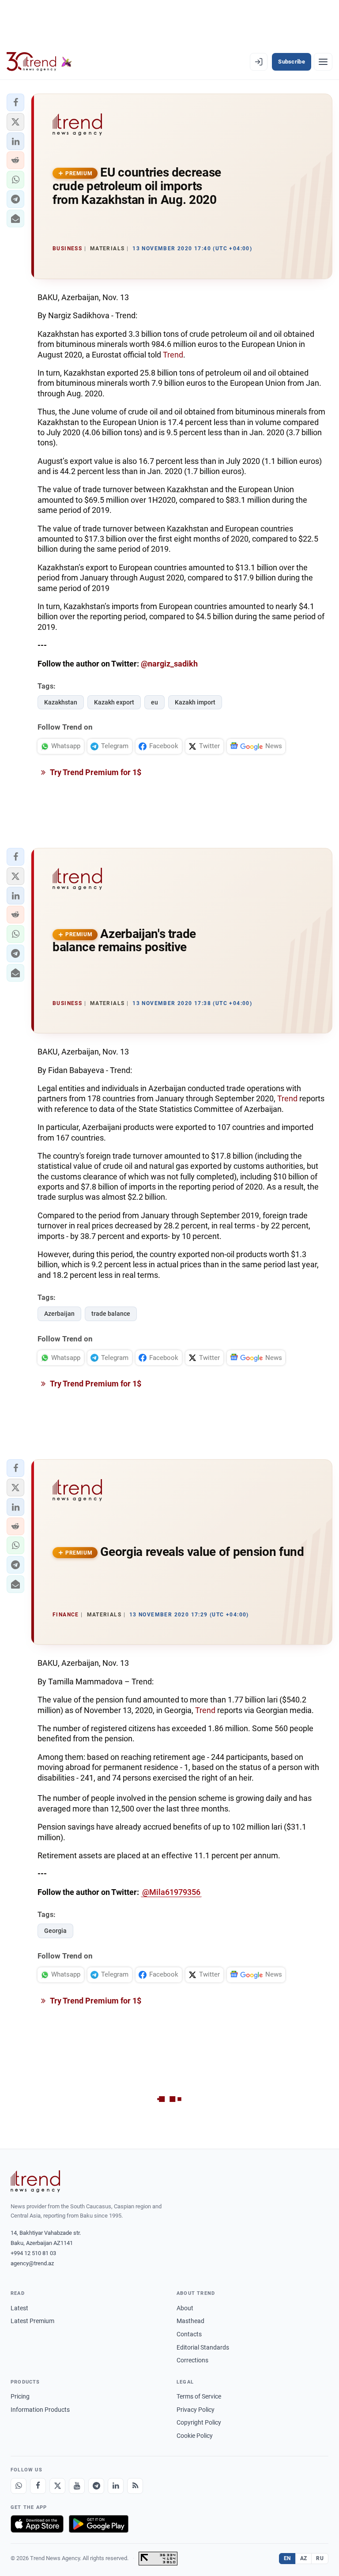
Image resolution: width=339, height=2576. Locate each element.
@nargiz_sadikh (169, 664)
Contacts (189, 2334)
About (185, 2308)
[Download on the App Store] (37, 2524)
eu (154, 702)
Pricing (20, 2396)
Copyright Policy (199, 2422)
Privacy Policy (196, 2410)
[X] (57, 2486)
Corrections (192, 2360)
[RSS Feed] (135, 2486)
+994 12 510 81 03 (33, 2253)
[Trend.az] (39, 62)
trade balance (111, 1314)
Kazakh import (195, 702)
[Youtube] (77, 2486)
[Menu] (323, 62)
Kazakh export (114, 702)
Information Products (40, 2410)
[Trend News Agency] (35, 2181)
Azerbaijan (59, 1314)
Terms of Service (199, 2396)
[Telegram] (96, 2486)
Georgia (55, 1931)
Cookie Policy (195, 2436)
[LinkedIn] (116, 2486)
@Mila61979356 (171, 1892)
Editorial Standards (203, 2347)
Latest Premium (32, 2321)
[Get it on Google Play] (99, 2524)
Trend (173, 355)
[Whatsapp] (19, 2486)
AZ (304, 2558)
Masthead (190, 2321)
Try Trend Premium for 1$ (95, 772)
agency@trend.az (32, 2263)
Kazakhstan (61, 702)
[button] (15, 102)
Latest (19, 2308)
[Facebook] (38, 2486)
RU (320, 2558)
